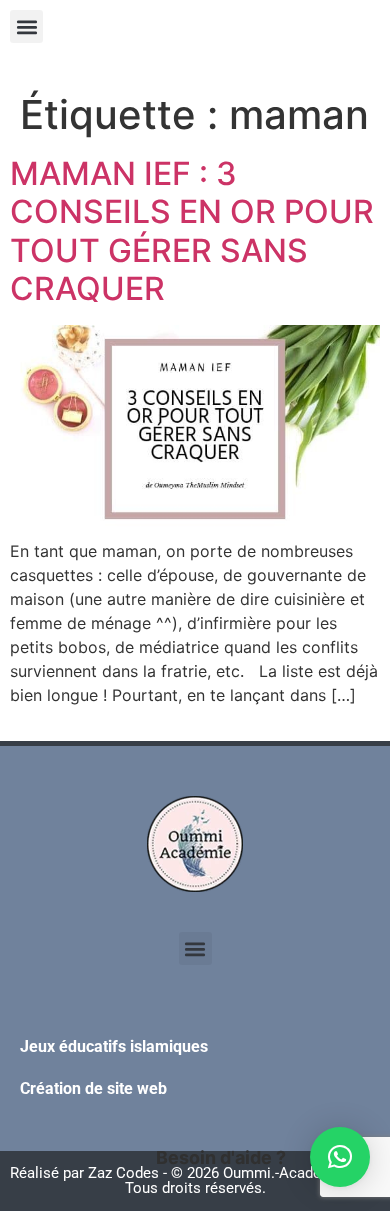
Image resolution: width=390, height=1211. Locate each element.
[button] (26, 26)
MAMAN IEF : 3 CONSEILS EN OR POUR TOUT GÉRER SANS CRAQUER (192, 231)
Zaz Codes (123, 1173)
